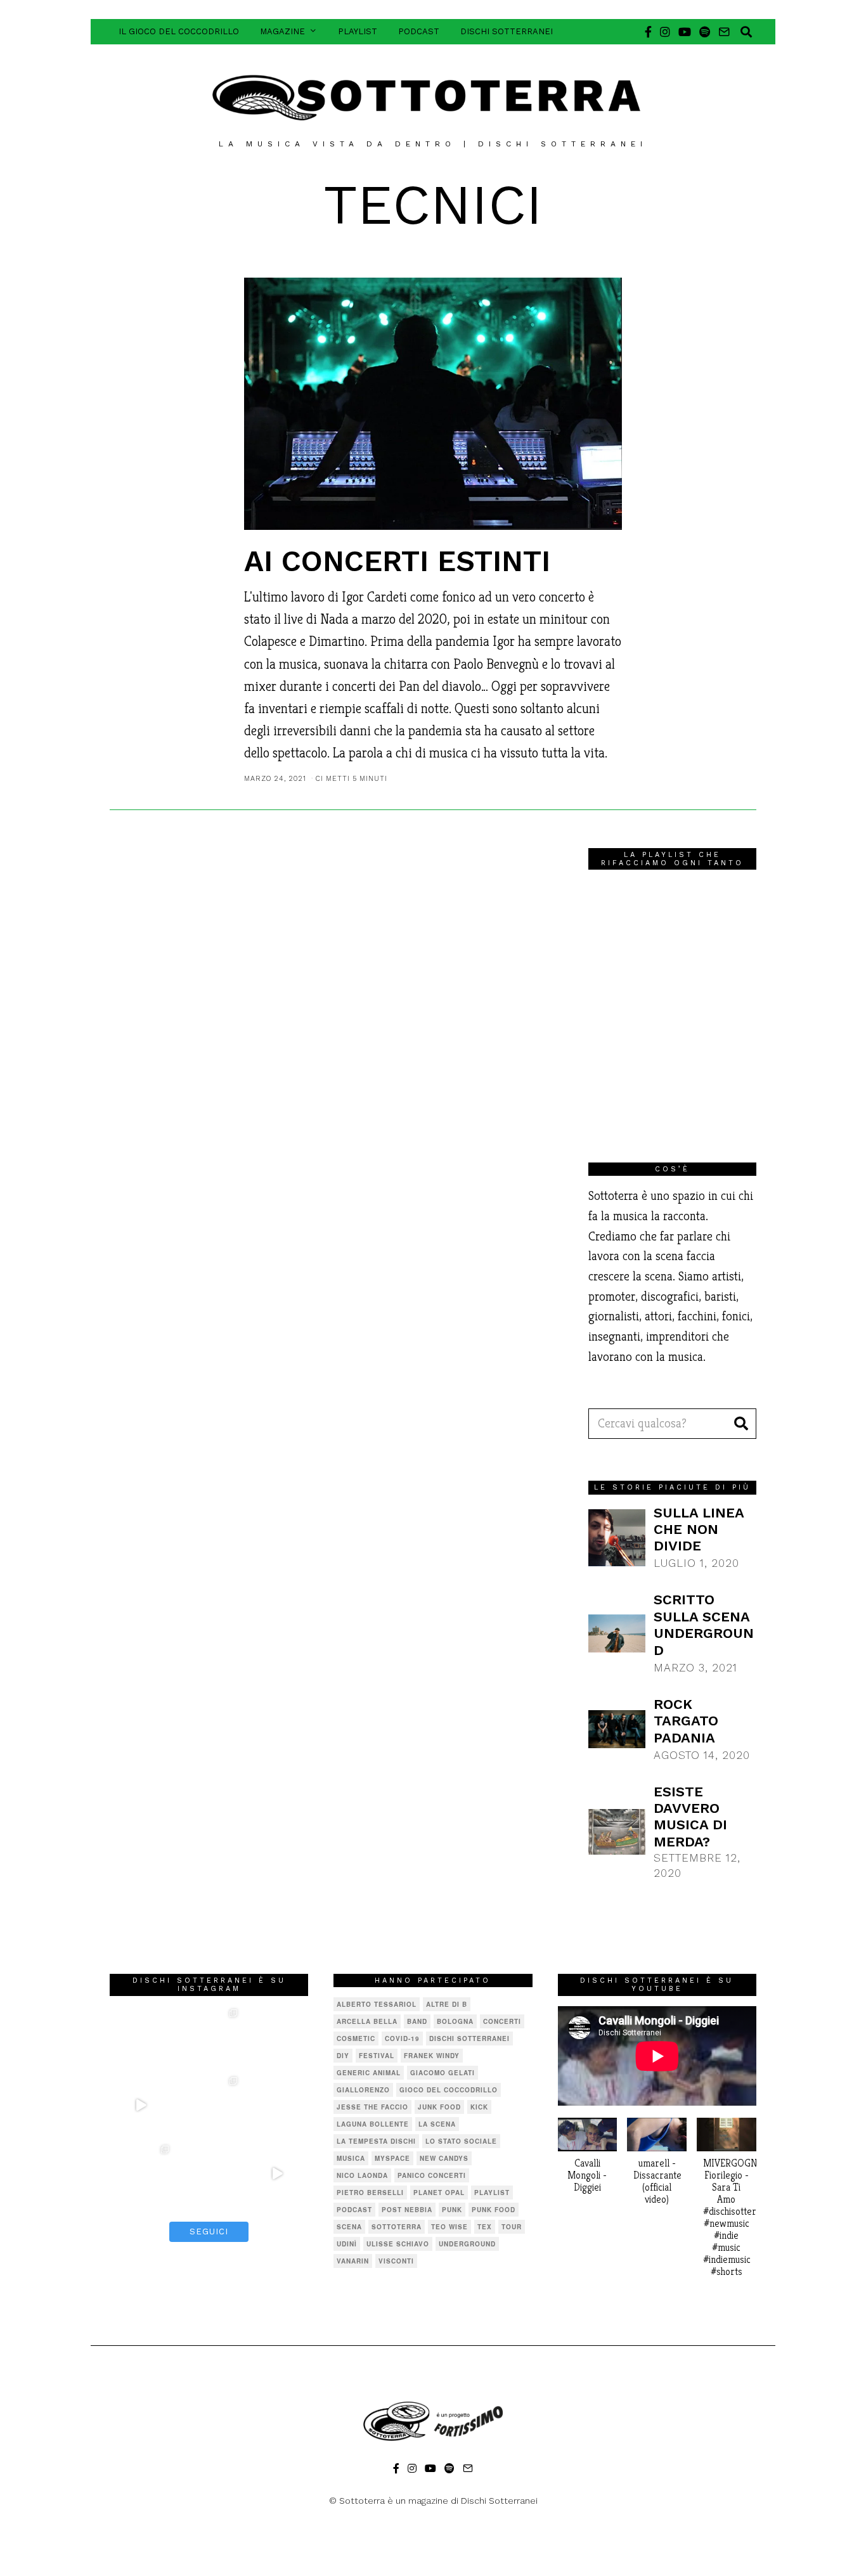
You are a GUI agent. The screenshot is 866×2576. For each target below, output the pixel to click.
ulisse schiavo (398, 2244)
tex (485, 2227)
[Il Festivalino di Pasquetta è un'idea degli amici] (278, 2037)
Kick (479, 2107)
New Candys (444, 2158)
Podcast (419, 31)
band (417, 2021)
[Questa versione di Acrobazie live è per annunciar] (141, 2105)
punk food (494, 2210)
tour (512, 2227)
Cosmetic (356, 2038)
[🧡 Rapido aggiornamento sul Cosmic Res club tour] (209, 2173)
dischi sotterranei (469, 2038)
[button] (741, 1424)
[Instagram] (665, 32)
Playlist (358, 31)
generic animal (369, 2073)
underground (467, 2244)
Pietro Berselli (370, 2193)
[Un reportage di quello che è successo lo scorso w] (141, 2173)
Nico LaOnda (362, 2175)
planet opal (439, 2193)
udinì (347, 2244)
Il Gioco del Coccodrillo (179, 31)
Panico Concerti (432, 2175)
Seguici (209, 2231)
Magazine (282, 31)
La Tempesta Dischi (376, 2141)
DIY (343, 2056)
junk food (439, 2107)
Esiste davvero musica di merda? (690, 1817)
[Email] (724, 32)
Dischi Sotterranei (507, 31)
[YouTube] (685, 32)
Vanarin (353, 2261)
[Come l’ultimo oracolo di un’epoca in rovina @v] (209, 2105)
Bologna (455, 2021)
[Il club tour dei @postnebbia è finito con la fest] (209, 2037)
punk (452, 2210)
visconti (396, 2261)
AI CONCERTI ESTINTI (397, 561)
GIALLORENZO (363, 2090)
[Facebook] (648, 32)
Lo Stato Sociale (461, 2141)
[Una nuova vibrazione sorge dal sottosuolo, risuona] (278, 2173)
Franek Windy (432, 2056)
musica (351, 2158)
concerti (502, 2021)
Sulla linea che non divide (699, 1529)
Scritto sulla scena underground (704, 1625)
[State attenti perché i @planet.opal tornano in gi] (141, 2037)
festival (377, 2056)
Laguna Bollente (373, 2124)
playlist (492, 2193)
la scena (437, 2124)
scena (349, 2227)
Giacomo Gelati (443, 2073)
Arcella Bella (367, 2021)
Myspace (392, 2158)
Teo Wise (449, 2227)
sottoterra (397, 2227)
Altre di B (447, 2004)
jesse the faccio (372, 2107)
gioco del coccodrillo (449, 2090)
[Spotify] (705, 32)
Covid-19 (402, 2038)
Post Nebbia (407, 2210)
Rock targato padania (686, 1721)
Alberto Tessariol (377, 2004)
